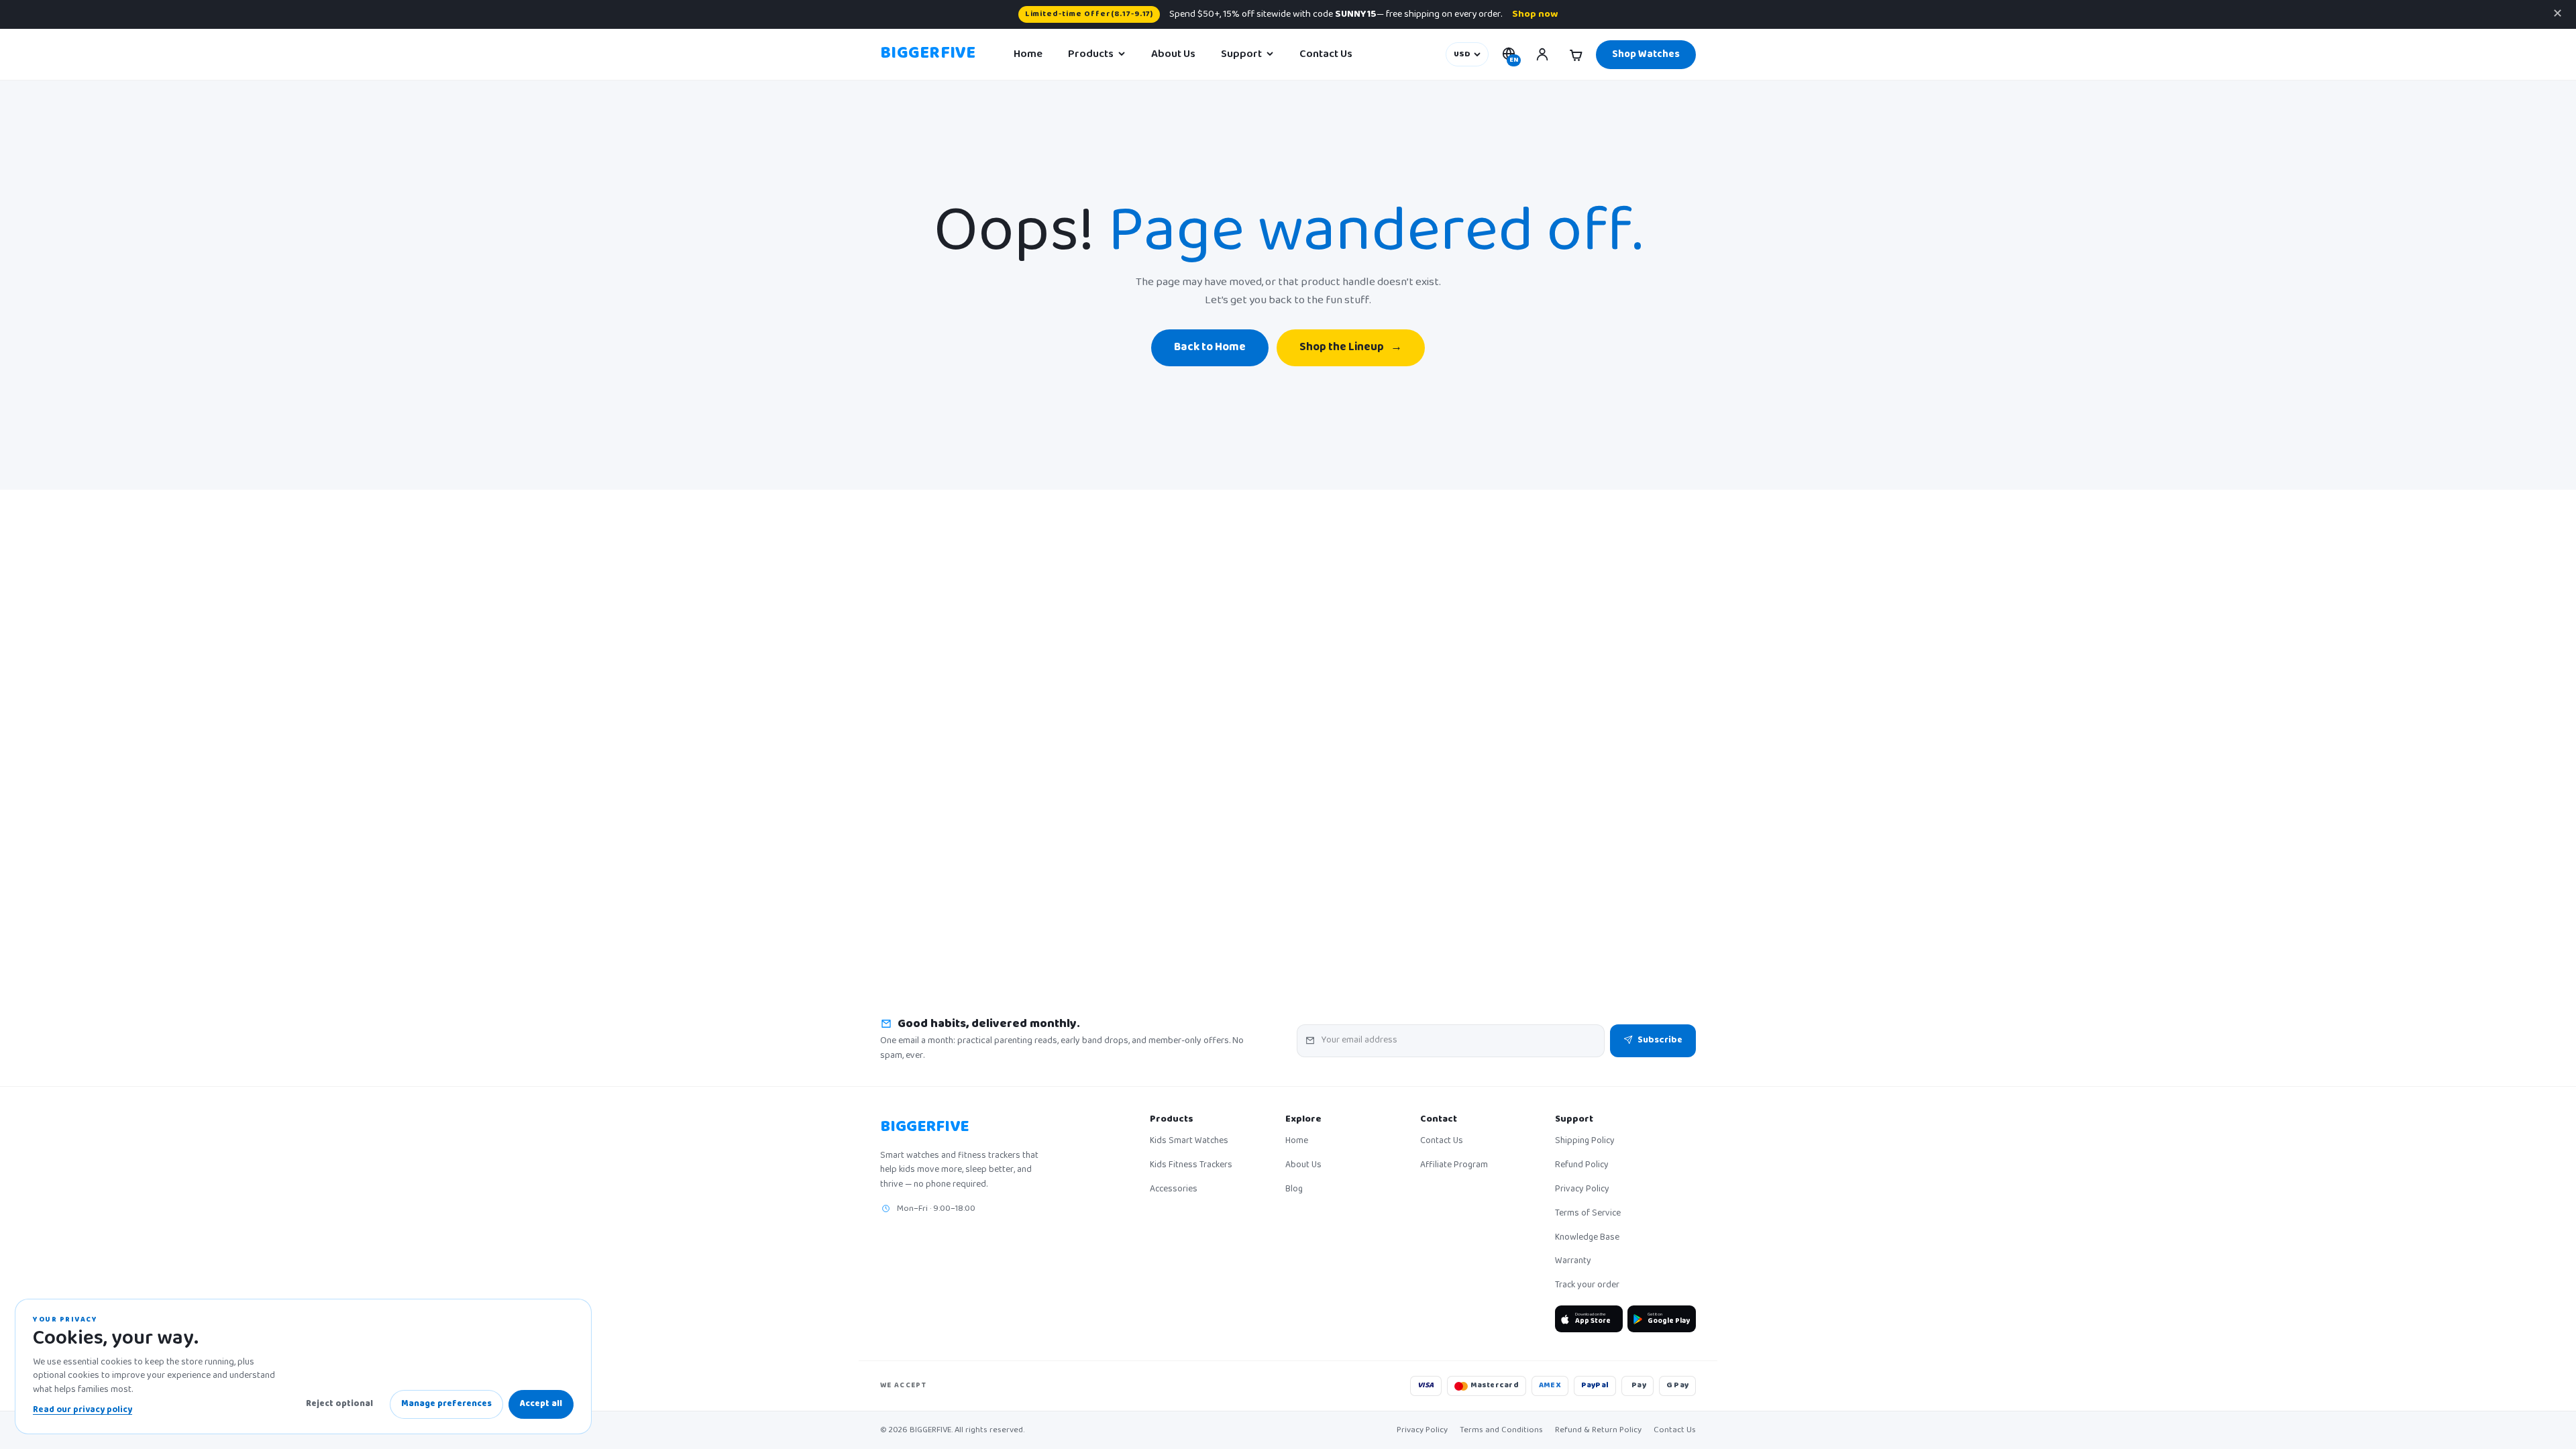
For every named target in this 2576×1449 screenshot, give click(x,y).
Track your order (1587, 1286)
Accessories (1174, 1190)
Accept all (541, 1404)
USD (1462, 55)
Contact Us (1326, 54)
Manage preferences (446, 1404)
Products (1091, 54)
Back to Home (1210, 348)
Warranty (1573, 1262)
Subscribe (1660, 1040)
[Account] (1542, 54)
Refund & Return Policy (1598, 1430)
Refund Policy (1582, 1166)
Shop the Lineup (1351, 348)
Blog (1294, 1190)
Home (1028, 54)
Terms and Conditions (1501, 1430)
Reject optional (339, 1404)
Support (1241, 54)
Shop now (1535, 14)
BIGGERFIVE (928, 54)
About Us (1173, 54)
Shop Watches (1646, 55)
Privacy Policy (1582, 1190)
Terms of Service (1588, 1214)
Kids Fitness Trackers (1191, 1166)
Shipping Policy (1585, 1142)
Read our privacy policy (83, 1410)
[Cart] (1576, 54)
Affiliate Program (1454, 1166)
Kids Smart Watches (1189, 1142)
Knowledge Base (1587, 1238)
